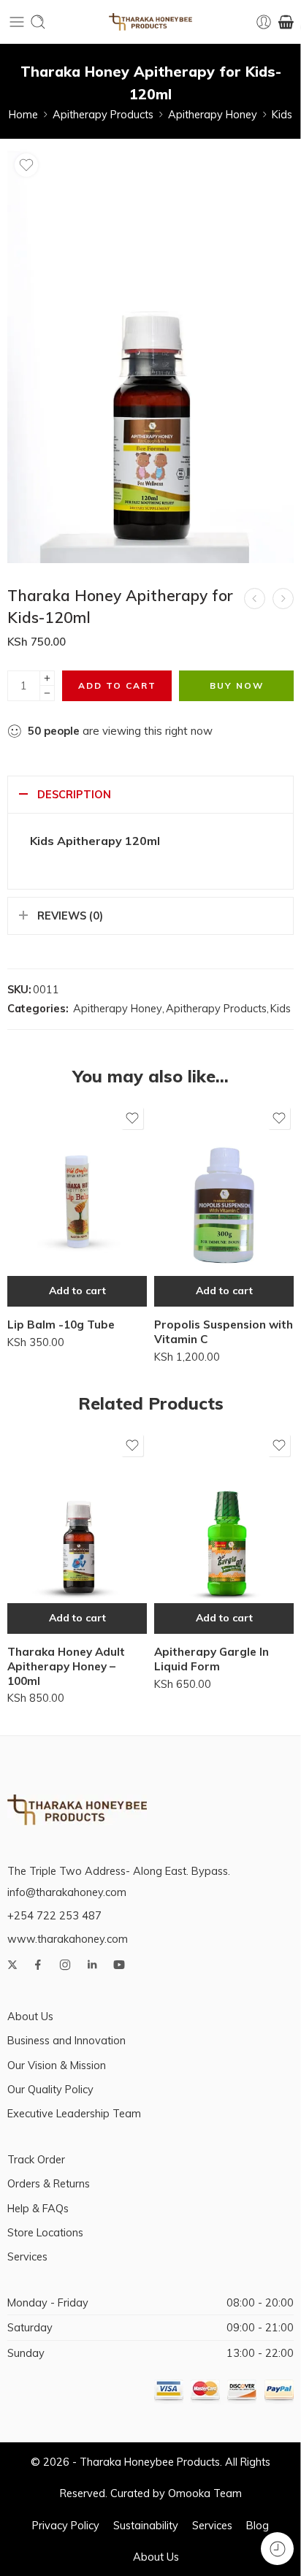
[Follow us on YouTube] (119, 1965)
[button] (77, 1291)
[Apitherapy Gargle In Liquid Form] (224, 1532)
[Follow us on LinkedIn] (92, 1965)
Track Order (36, 2159)
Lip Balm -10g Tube (61, 1325)
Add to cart (117, 685)
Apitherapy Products (103, 114)
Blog (258, 2525)
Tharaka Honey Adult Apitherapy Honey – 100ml (66, 1666)
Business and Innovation (66, 2040)
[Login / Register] (264, 22)
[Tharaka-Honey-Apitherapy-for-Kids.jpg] (150, 355)
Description (74, 794)
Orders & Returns (49, 2183)
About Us (30, 2016)
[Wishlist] (26, 165)
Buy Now (237, 685)
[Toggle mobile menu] (17, 22)
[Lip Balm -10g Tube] (77, 1205)
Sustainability (146, 2525)
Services (27, 2256)
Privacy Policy (66, 2525)
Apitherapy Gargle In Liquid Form (212, 1659)
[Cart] (286, 22)
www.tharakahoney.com (68, 1939)
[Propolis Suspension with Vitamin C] (255, 599)
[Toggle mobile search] (38, 22)
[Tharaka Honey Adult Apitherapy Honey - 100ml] (77, 1532)
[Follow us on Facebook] (38, 1965)
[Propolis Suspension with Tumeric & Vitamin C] (283, 599)
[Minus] (47, 693)
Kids (282, 114)
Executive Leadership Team (74, 2113)
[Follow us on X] (12, 1965)
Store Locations (45, 2232)
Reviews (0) (70, 916)
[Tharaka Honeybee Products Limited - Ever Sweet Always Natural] (150, 22)
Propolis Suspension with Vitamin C (224, 1332)
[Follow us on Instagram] (65, 1965)
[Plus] (47, 678)
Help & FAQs (38, 2208)
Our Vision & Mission (57, 2065)
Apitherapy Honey (213, 114)
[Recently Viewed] (277, 2549)
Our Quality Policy (50, 2089)
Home (23, 114)
